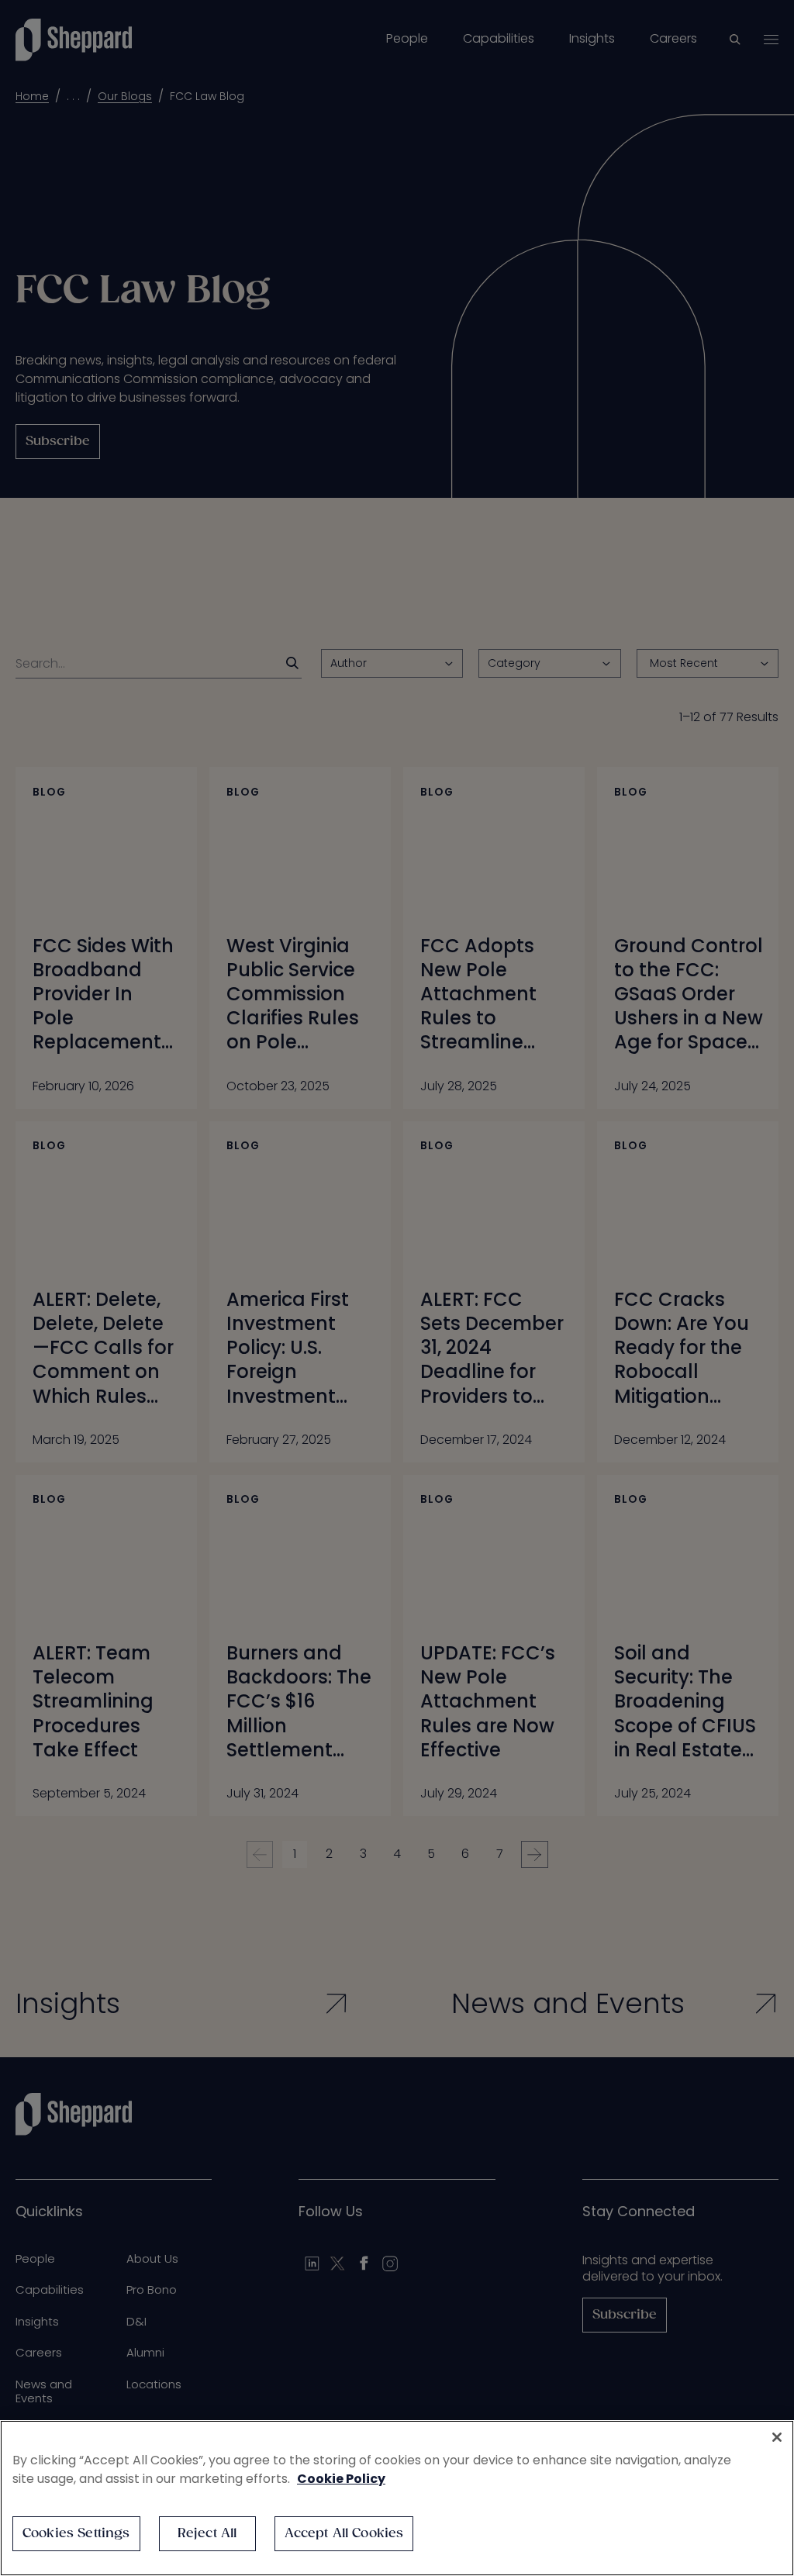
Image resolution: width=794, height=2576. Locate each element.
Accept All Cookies (344, 2534)
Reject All (207, 2534)
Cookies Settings (76, 2534)
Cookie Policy (341, 2479)
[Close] (777, 2437)
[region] (397, 2498)
